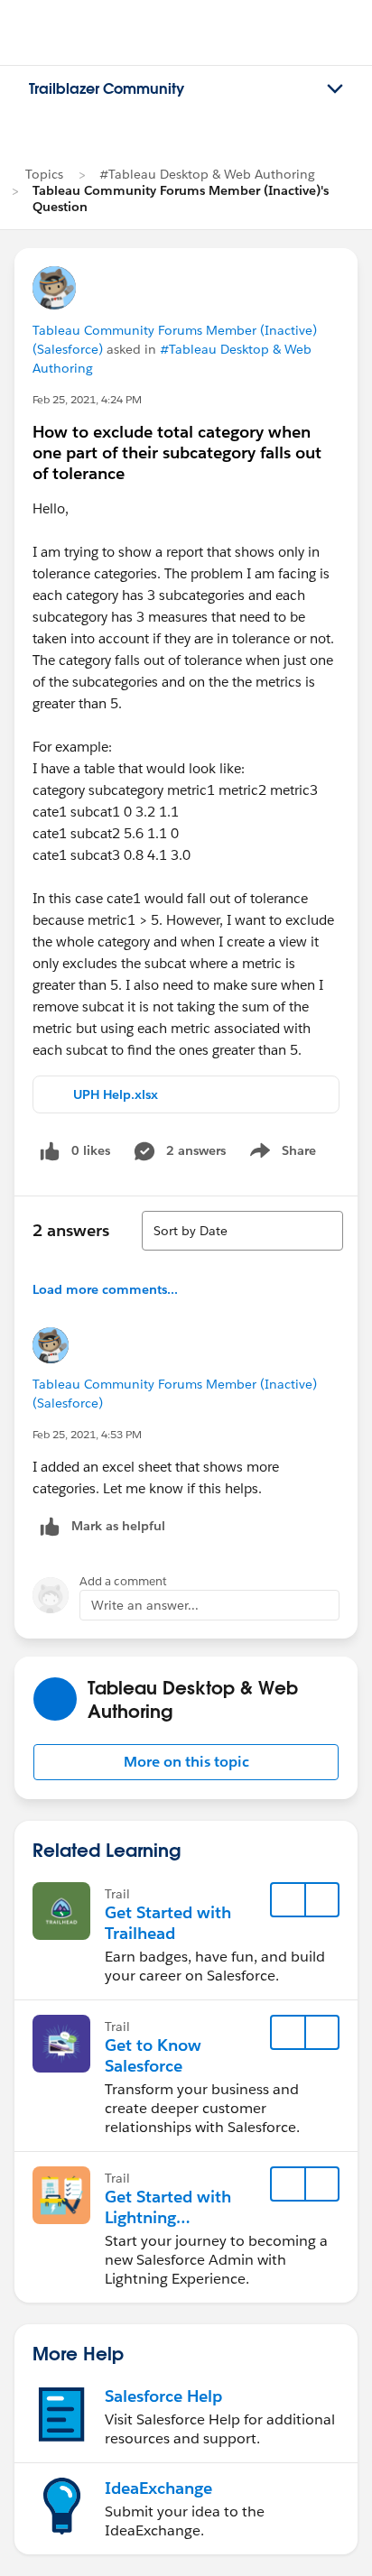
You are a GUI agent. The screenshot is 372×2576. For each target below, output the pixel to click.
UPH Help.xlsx (116, 1094)
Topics (44, 174)
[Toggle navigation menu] (335, 89)
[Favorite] (288, 1900)
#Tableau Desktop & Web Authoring (207, 174)
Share (280, 1154)
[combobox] (242, 1231)
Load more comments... (105, 1289)
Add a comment (123, 1581)
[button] (186, 1762)
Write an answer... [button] (145, 1605)
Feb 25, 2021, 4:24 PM (87, 399)
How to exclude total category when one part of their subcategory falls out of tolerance (177, 452)
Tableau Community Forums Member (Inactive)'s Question (181, 199)
